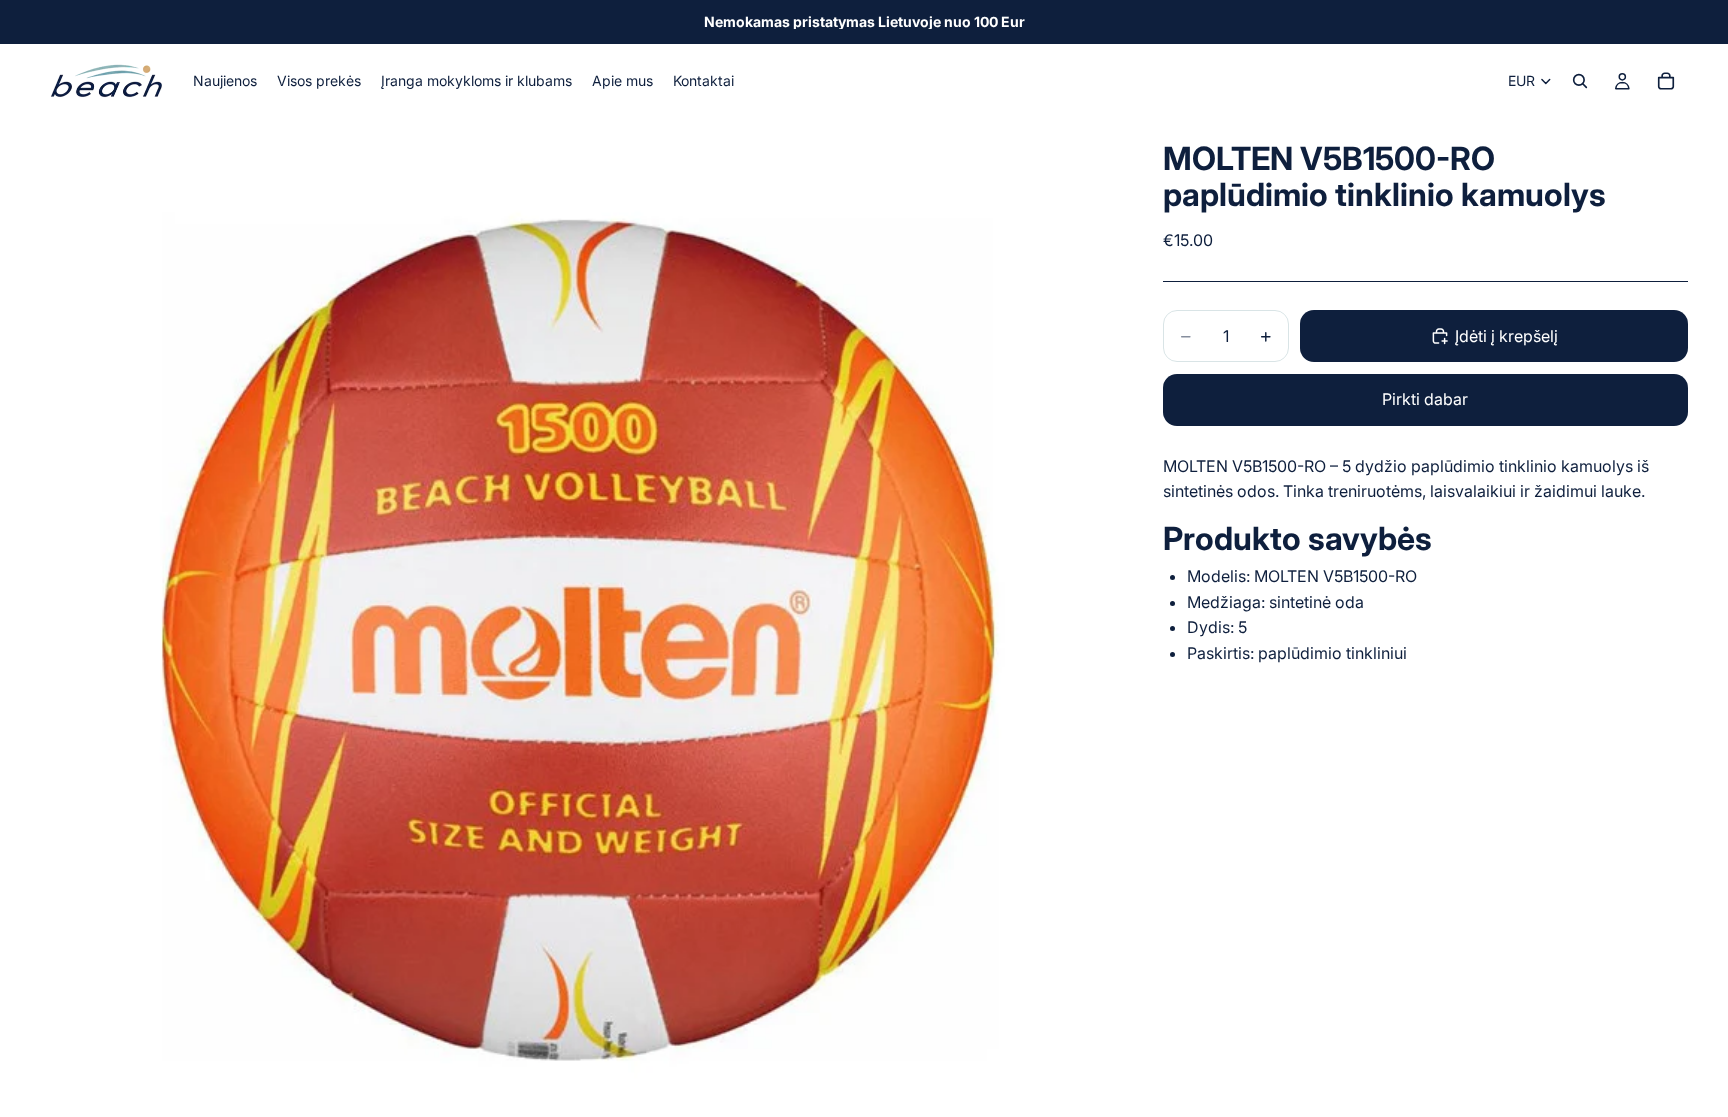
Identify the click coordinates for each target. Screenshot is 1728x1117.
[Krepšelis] (1666, 81)
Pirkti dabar (1425, 399)
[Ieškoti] (1580, 81)
